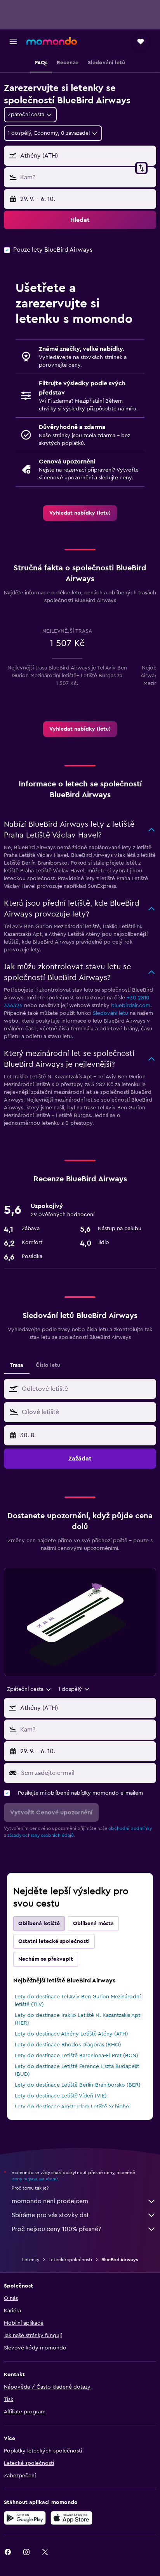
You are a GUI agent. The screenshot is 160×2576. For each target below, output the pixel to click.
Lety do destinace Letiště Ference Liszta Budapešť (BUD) (77, 2070)
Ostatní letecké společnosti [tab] (54, 1941)
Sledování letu (110, 1013)
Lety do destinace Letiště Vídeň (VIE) (61, 2096)
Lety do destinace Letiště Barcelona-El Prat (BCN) (77, 2056)
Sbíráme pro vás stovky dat (50, 2215)
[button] (13, 41)
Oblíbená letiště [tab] (39, 1924)
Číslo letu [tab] (48, 1365)
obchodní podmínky (130, 1828)
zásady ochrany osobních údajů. (41, 1835)
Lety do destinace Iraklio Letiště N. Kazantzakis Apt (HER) (77, 2019)
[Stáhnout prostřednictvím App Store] (71, 2518)
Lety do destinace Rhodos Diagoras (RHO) (68, 2045)
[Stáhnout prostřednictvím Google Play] (25, 2518)
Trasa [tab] (17, 1365)
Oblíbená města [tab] (93, 1924)
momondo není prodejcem (50, 2201)
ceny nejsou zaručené (35, 2179)
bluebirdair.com (131, 1006)
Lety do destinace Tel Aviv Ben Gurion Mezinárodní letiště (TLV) (78, 2001)
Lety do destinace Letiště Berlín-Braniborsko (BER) (78, 2085)
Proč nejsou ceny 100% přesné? (56, 2229)
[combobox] (87, 1389)
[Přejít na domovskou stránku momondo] (52, 41)
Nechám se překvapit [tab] (46, 1959)
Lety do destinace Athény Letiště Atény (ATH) (71, 2034)
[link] (80, 513)
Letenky (31, 2260)
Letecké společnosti (70, 2260)
